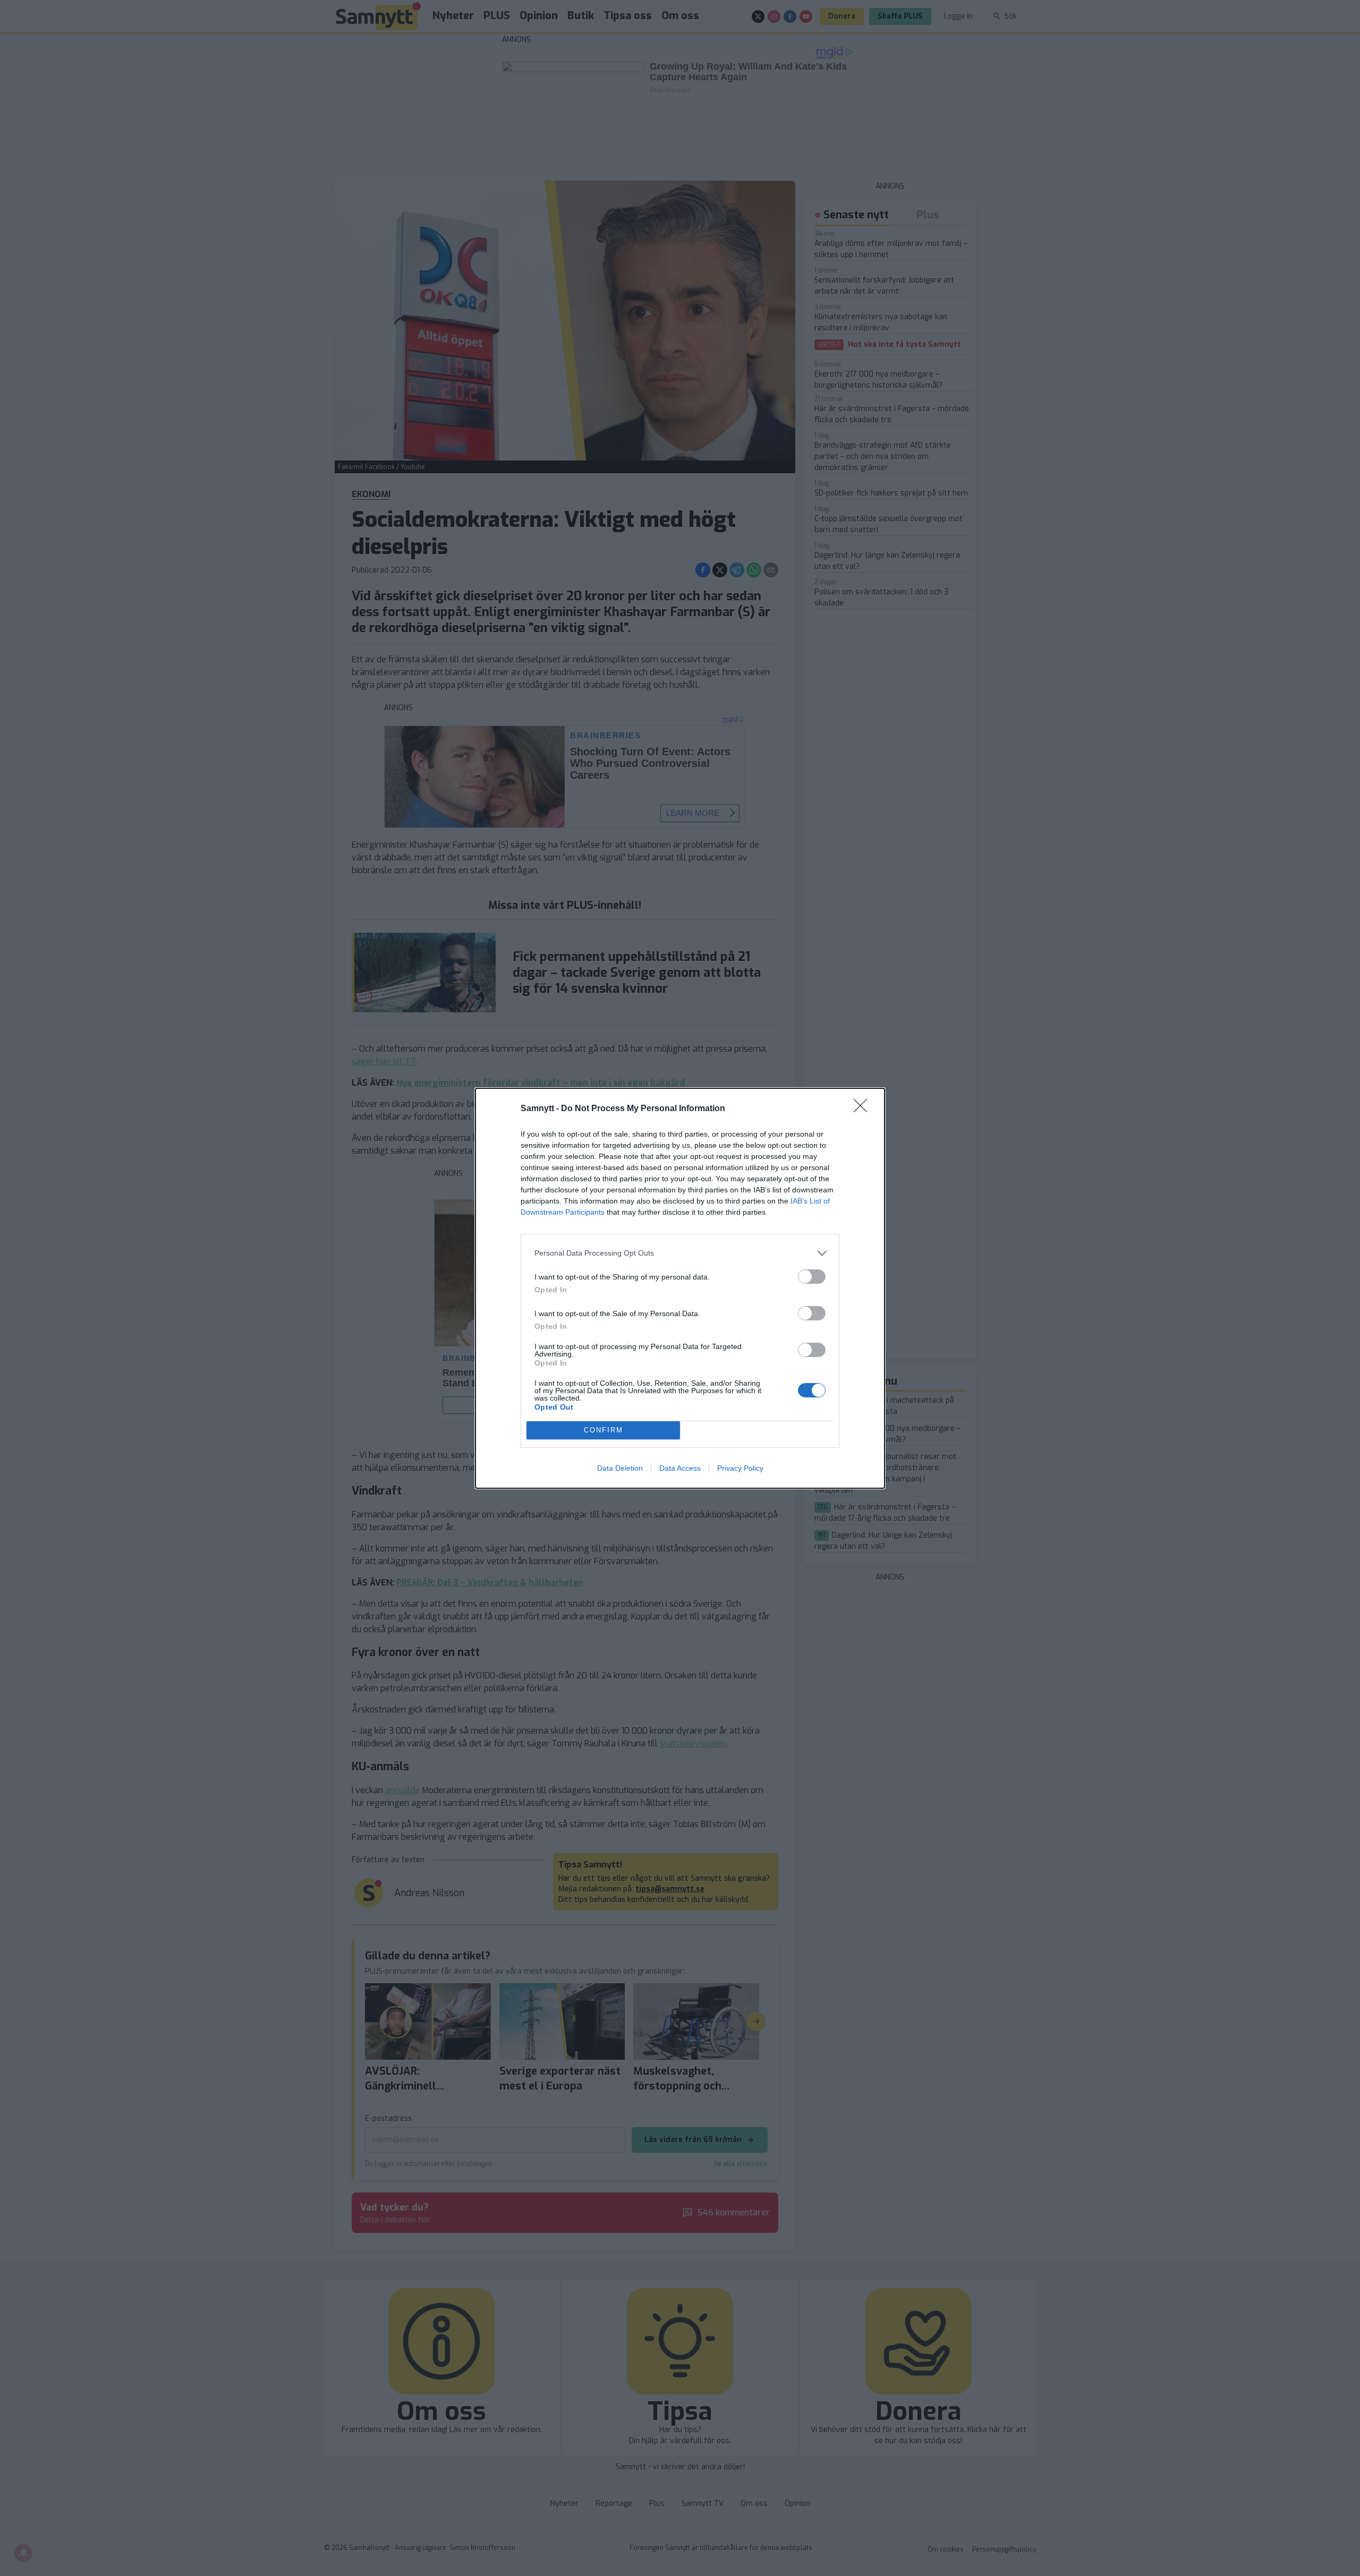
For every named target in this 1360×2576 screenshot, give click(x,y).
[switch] (812, 1277)
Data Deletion (620, 1468)
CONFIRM (603, 1430)
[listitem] (680, 1253)
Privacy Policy (740, 1468)
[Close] (864, 1109)
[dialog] (680, 1288)
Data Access (680, 1468)
